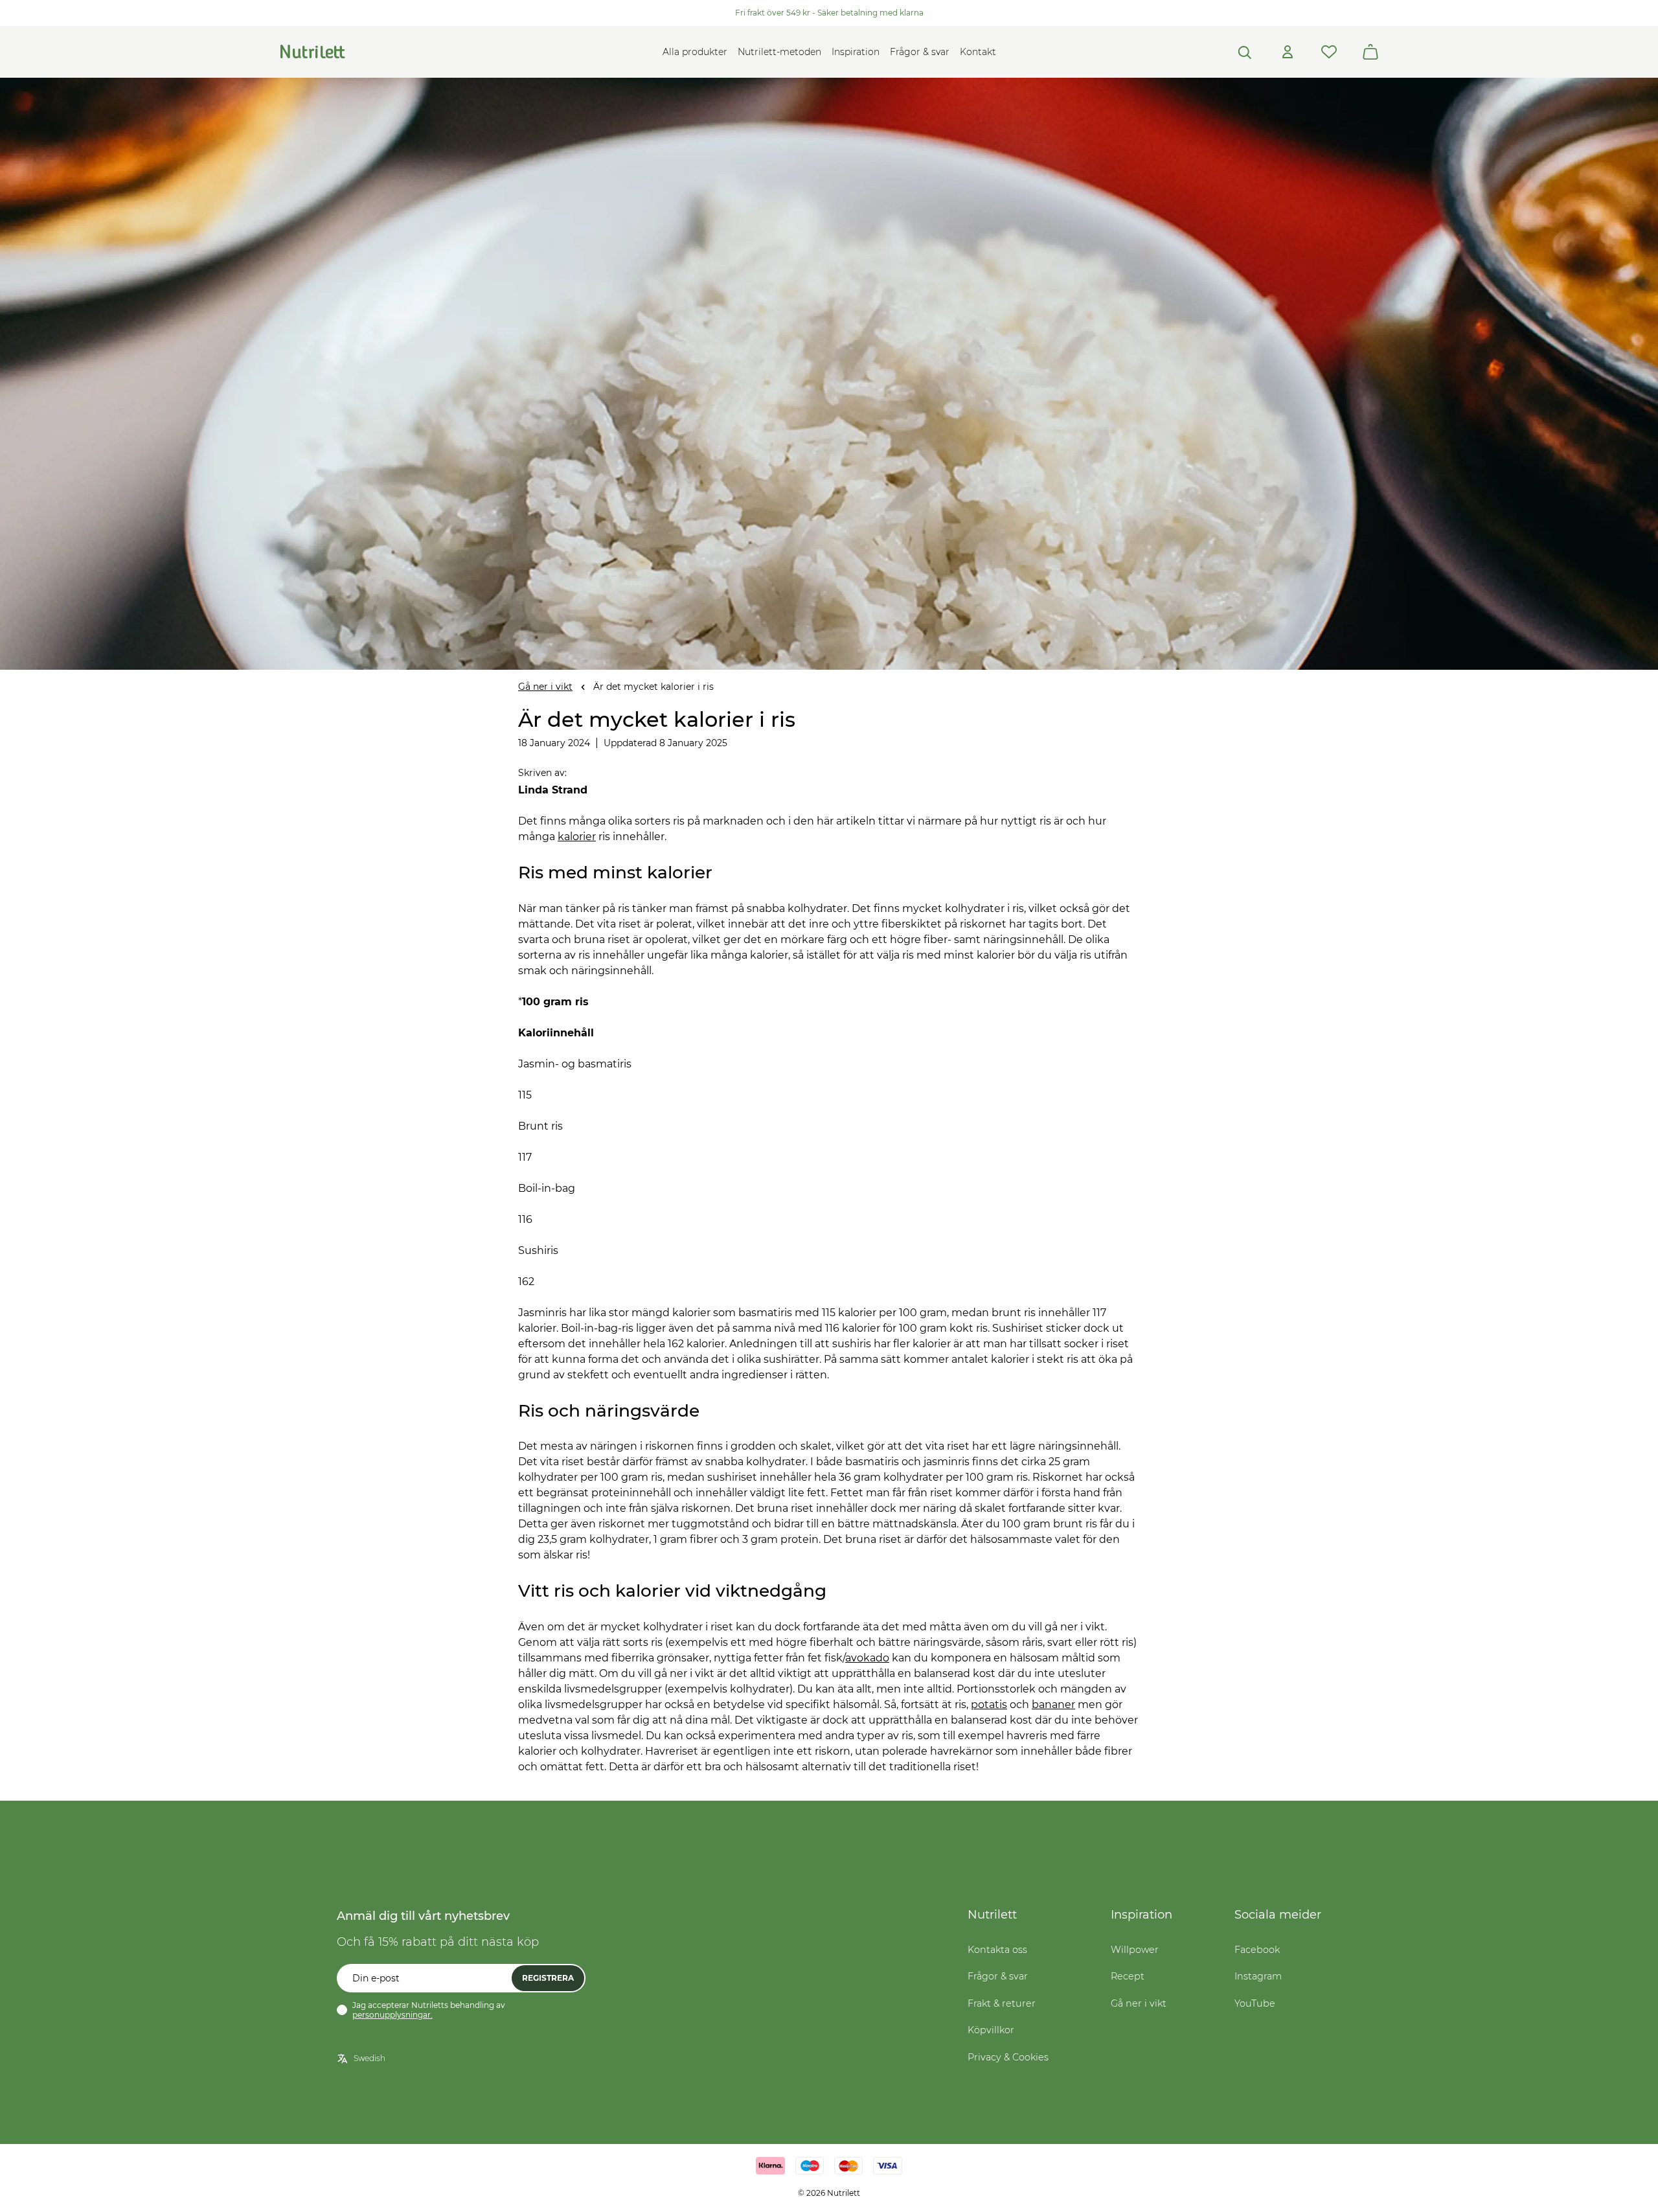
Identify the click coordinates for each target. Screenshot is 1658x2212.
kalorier (577, 837)
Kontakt (978, 52)
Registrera (548, 1978)
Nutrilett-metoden (779, 52)
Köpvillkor (991, 2030)
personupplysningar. (392, 2015)
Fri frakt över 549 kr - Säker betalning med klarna (829, 13)
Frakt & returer (1002, 2003)
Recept (1128, 1976)
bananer (1053, 1705)
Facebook (1257, 1950)
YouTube (1255, 2003)
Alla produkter (695, 52)
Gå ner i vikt (545, 687)
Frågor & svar (920, 52)
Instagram (1258, 1976)
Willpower (1135, 1950)
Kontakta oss (997, 1950)
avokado (867, 1658)
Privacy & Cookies (1008, 2057)
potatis (989, 1705)
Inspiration (856, 52)
